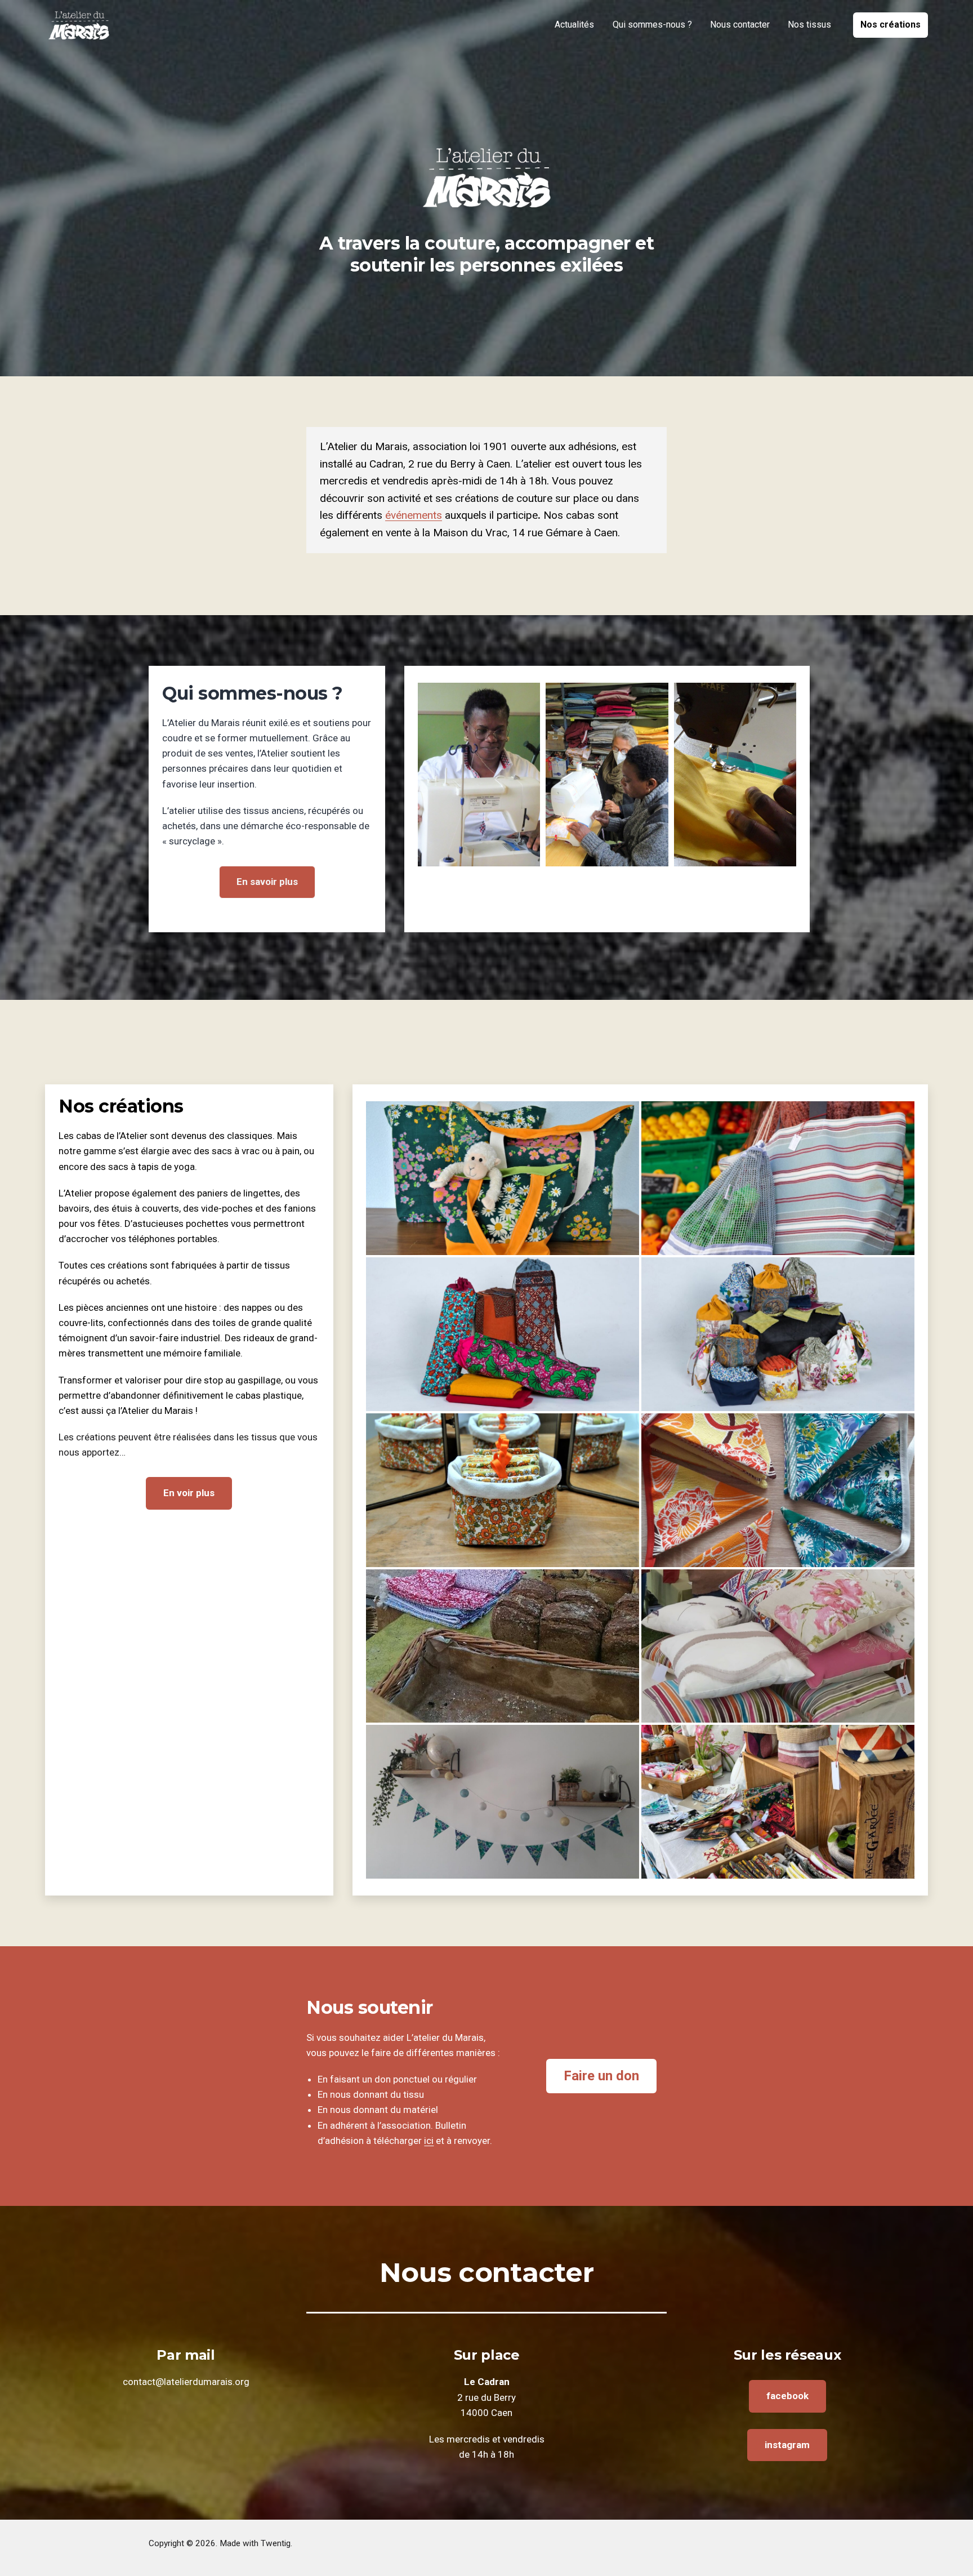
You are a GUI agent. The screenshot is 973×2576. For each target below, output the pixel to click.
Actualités (574, 25)
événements (414, 515)
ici (429, 2141)
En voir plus (189, 1493)
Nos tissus (809, 25)
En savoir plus (267, 882)
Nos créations (891, 25)
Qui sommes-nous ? (652, 25)
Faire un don (601, 2076)
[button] (503, 1178)
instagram (787, 2445)
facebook (787, 2396)
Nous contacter (740, 25)
